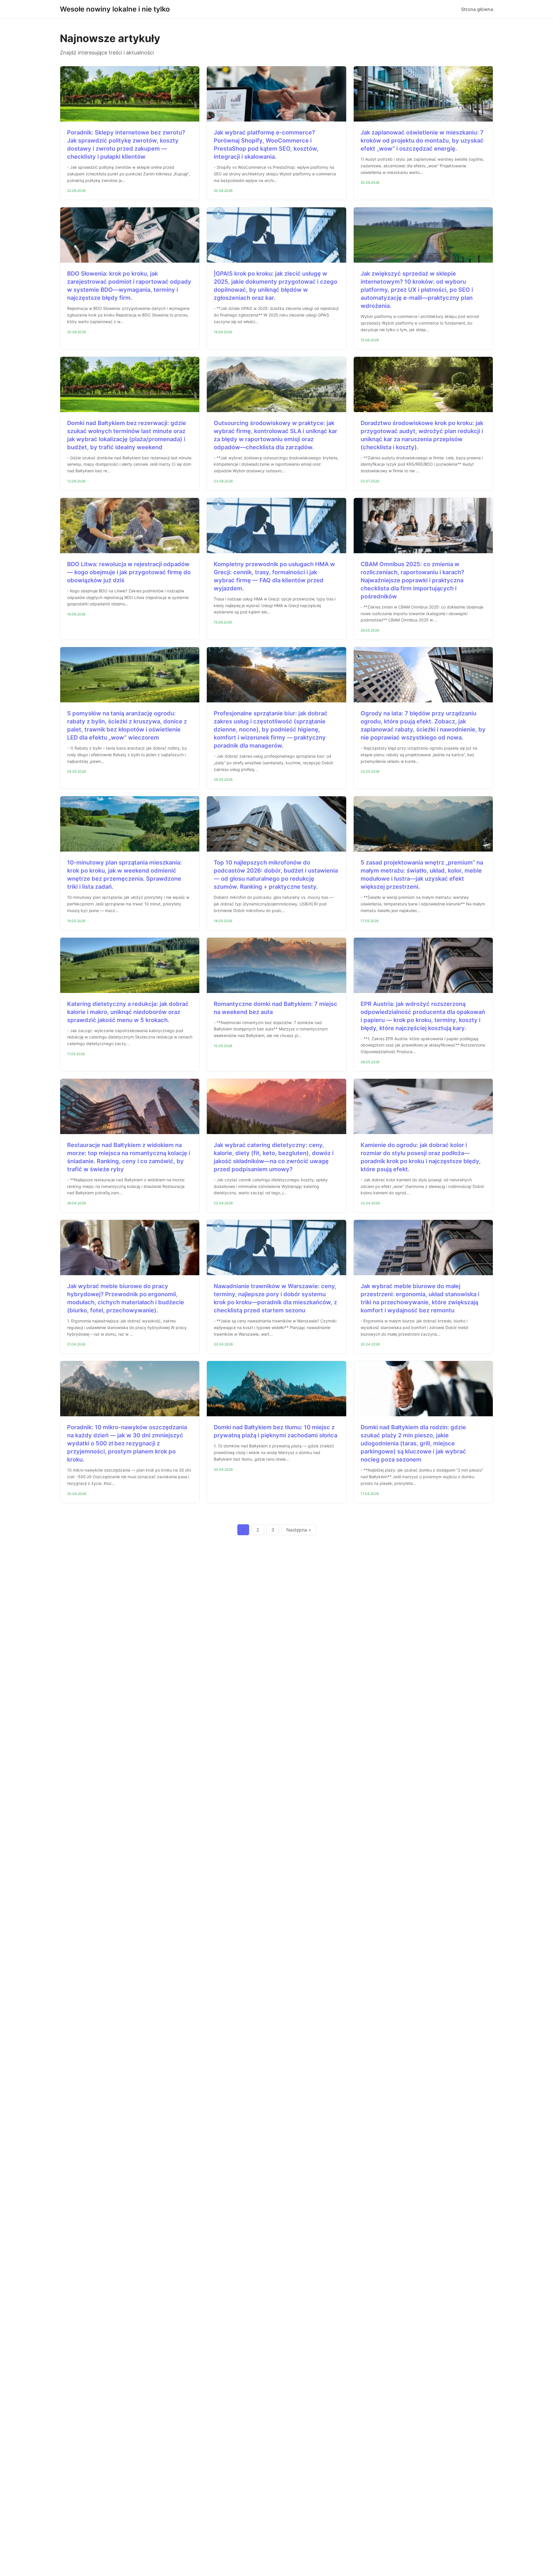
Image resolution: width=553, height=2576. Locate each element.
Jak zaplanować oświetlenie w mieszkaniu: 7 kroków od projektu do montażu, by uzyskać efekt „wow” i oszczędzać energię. (422, 141)
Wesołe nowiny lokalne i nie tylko (115, 9)
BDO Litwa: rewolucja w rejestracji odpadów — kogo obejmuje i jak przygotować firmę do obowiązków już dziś (129, 572)
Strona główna (477, 9)
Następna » (299, 1530)
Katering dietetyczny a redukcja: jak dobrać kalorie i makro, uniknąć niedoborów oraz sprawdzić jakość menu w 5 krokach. (128, 1012)
